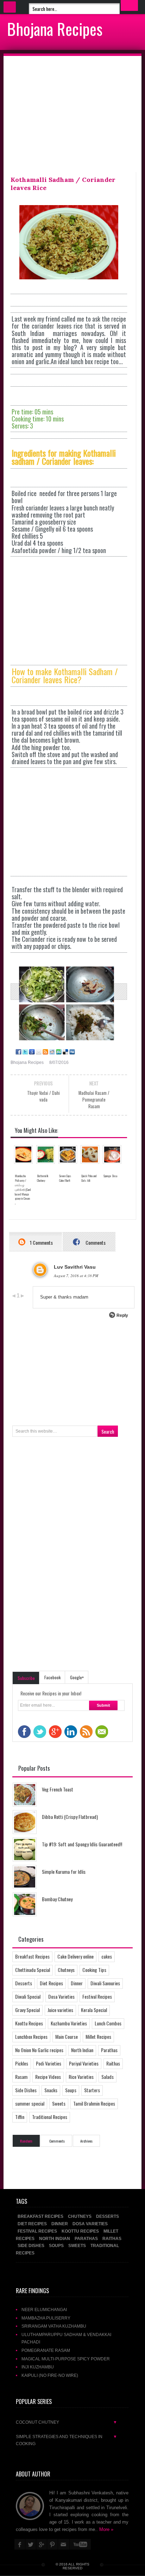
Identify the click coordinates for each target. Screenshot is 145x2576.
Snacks (51, 2090)
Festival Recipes (97, 1996)
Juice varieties (60, 2010)
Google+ (77, 1677)
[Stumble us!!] (58, 1052)
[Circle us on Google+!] (31, 1052)
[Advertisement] (72, 116)
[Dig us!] (72, 1052)
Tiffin (20, 2117)
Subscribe (26, 1678)
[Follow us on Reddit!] (52, 1052)
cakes (107, 1956)
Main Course (67, 2036)
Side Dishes (26, 2090)
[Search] (129, 5)
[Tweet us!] (24, 1052)
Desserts (24, 1983)
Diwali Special (28, 1996)
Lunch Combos (108, 2023)
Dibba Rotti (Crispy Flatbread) (70, 1817)
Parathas (109, 2050)
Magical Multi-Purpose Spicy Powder (66, 2359)
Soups (71, 2090)
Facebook (52, 1677)
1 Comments (41, 1242)
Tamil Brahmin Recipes (94, 2103)
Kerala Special (94, 2010)
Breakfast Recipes (32, 1956)
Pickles (22, 2063)
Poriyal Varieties (84, 2063)
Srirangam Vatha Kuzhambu (54, 2326)
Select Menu (10, 7)
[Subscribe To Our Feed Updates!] (45, 1052)
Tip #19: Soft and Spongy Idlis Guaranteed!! (82, 1844)
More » (106, 2529)
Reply (122, 1315)
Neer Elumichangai (44, 2309)
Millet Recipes (98, 2036)
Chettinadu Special (33, 1970)
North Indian (82, 2050)
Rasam (21, 2077)
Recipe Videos (48, 2077)
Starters (92, 2090)
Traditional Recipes (50, 2117)
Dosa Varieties (61, 1996)
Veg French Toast (58, 1789)
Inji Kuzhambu (38, 2367)
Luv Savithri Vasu (75, 1267)
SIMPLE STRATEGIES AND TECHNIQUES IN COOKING (67, 2440)
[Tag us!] (65, 1052)
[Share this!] (18, 1052)
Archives (86, 2141)
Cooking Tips (94, 1970)
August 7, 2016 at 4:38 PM (76, 1276)
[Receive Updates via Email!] (38, 1052)
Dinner (77, 1983)
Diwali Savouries (105, 1983)
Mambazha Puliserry (46, 2318)
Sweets (59, 2103)
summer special (30, 2103)
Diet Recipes (51, 1983)
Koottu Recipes (29, 2023)
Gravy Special (27, 2010)
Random (26, 2141)
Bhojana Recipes (55, 28)
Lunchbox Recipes (31, 2036)
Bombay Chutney (57, 1899)
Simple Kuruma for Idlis (64, 1871)
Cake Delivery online (75, 1956)
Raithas (113, 2063)
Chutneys (66, 1970)
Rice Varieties (81, 2077)
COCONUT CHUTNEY (67, 2422)
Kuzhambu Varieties (69, 2023)
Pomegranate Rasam (46, 2350)
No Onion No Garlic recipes (39, 2050)
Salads (108, 2077)
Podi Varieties (49, 2063)
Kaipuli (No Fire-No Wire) (50, 2375)
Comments (95, 1242)
